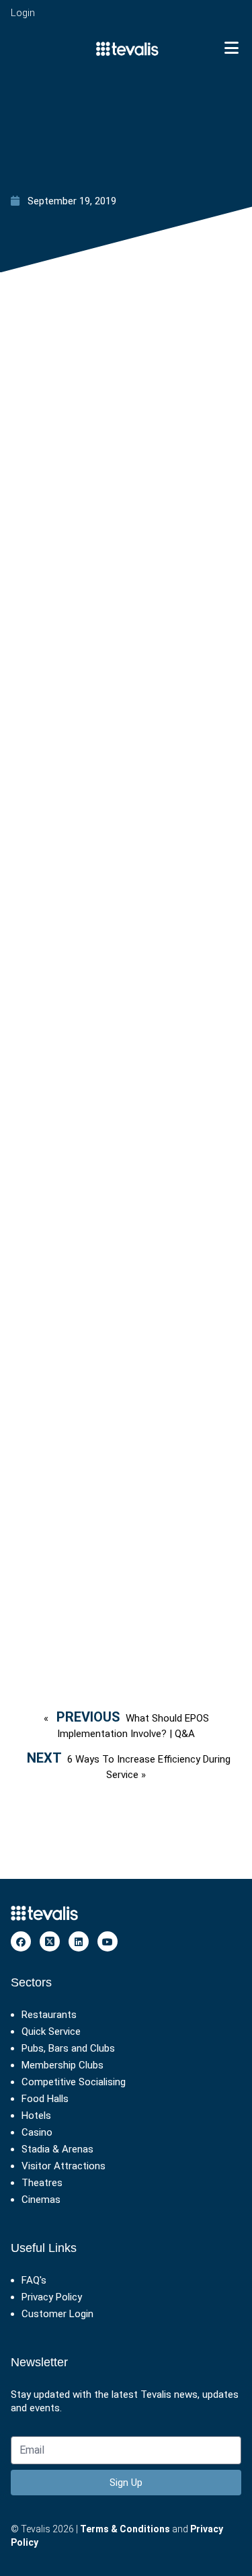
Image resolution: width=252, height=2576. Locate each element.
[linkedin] (79, 1941)
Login (23, 13)
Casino (37, 2132)
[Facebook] (21, 1941)
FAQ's (34, 2280)
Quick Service (51, 2031)
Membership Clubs (62, 2065)
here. (102, 1607)
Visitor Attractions (64, 2166)
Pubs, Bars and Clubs (68, 2048)
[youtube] (108, 1941)
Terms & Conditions (125, 2529)
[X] (50, 1941)
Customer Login (57, 2314)
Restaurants (49, 2015)
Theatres (42, 2183)
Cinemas (41, 2200)
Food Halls (45, 2099)
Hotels (36, 2116)
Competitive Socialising (74, 2082)
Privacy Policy (52, 2297)
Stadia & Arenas (57, 2149)
